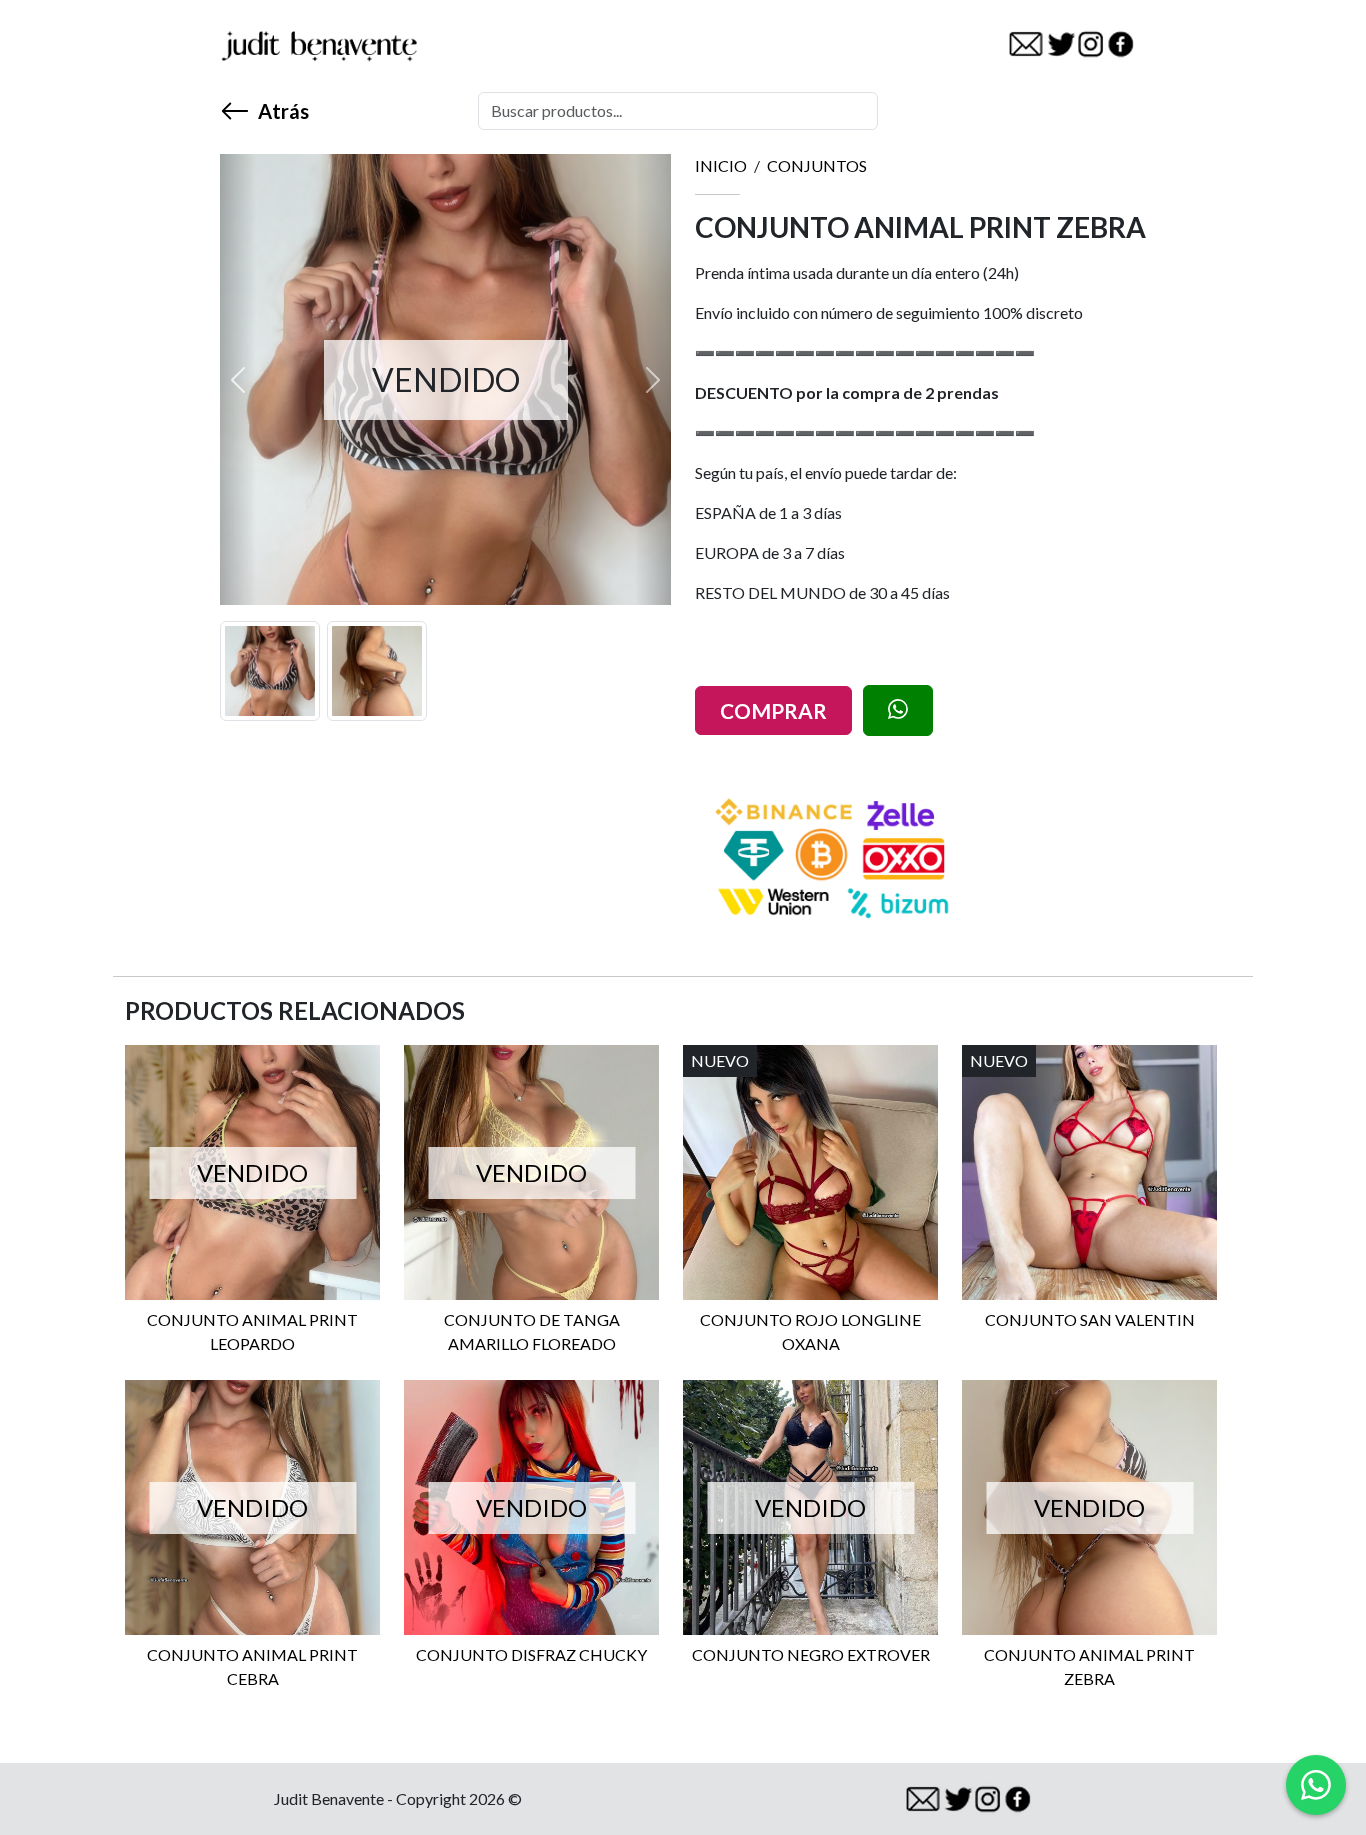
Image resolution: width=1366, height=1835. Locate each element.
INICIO (721, 165)
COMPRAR (773, 710)
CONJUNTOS (817, 165)
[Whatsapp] (1316, 1785)
